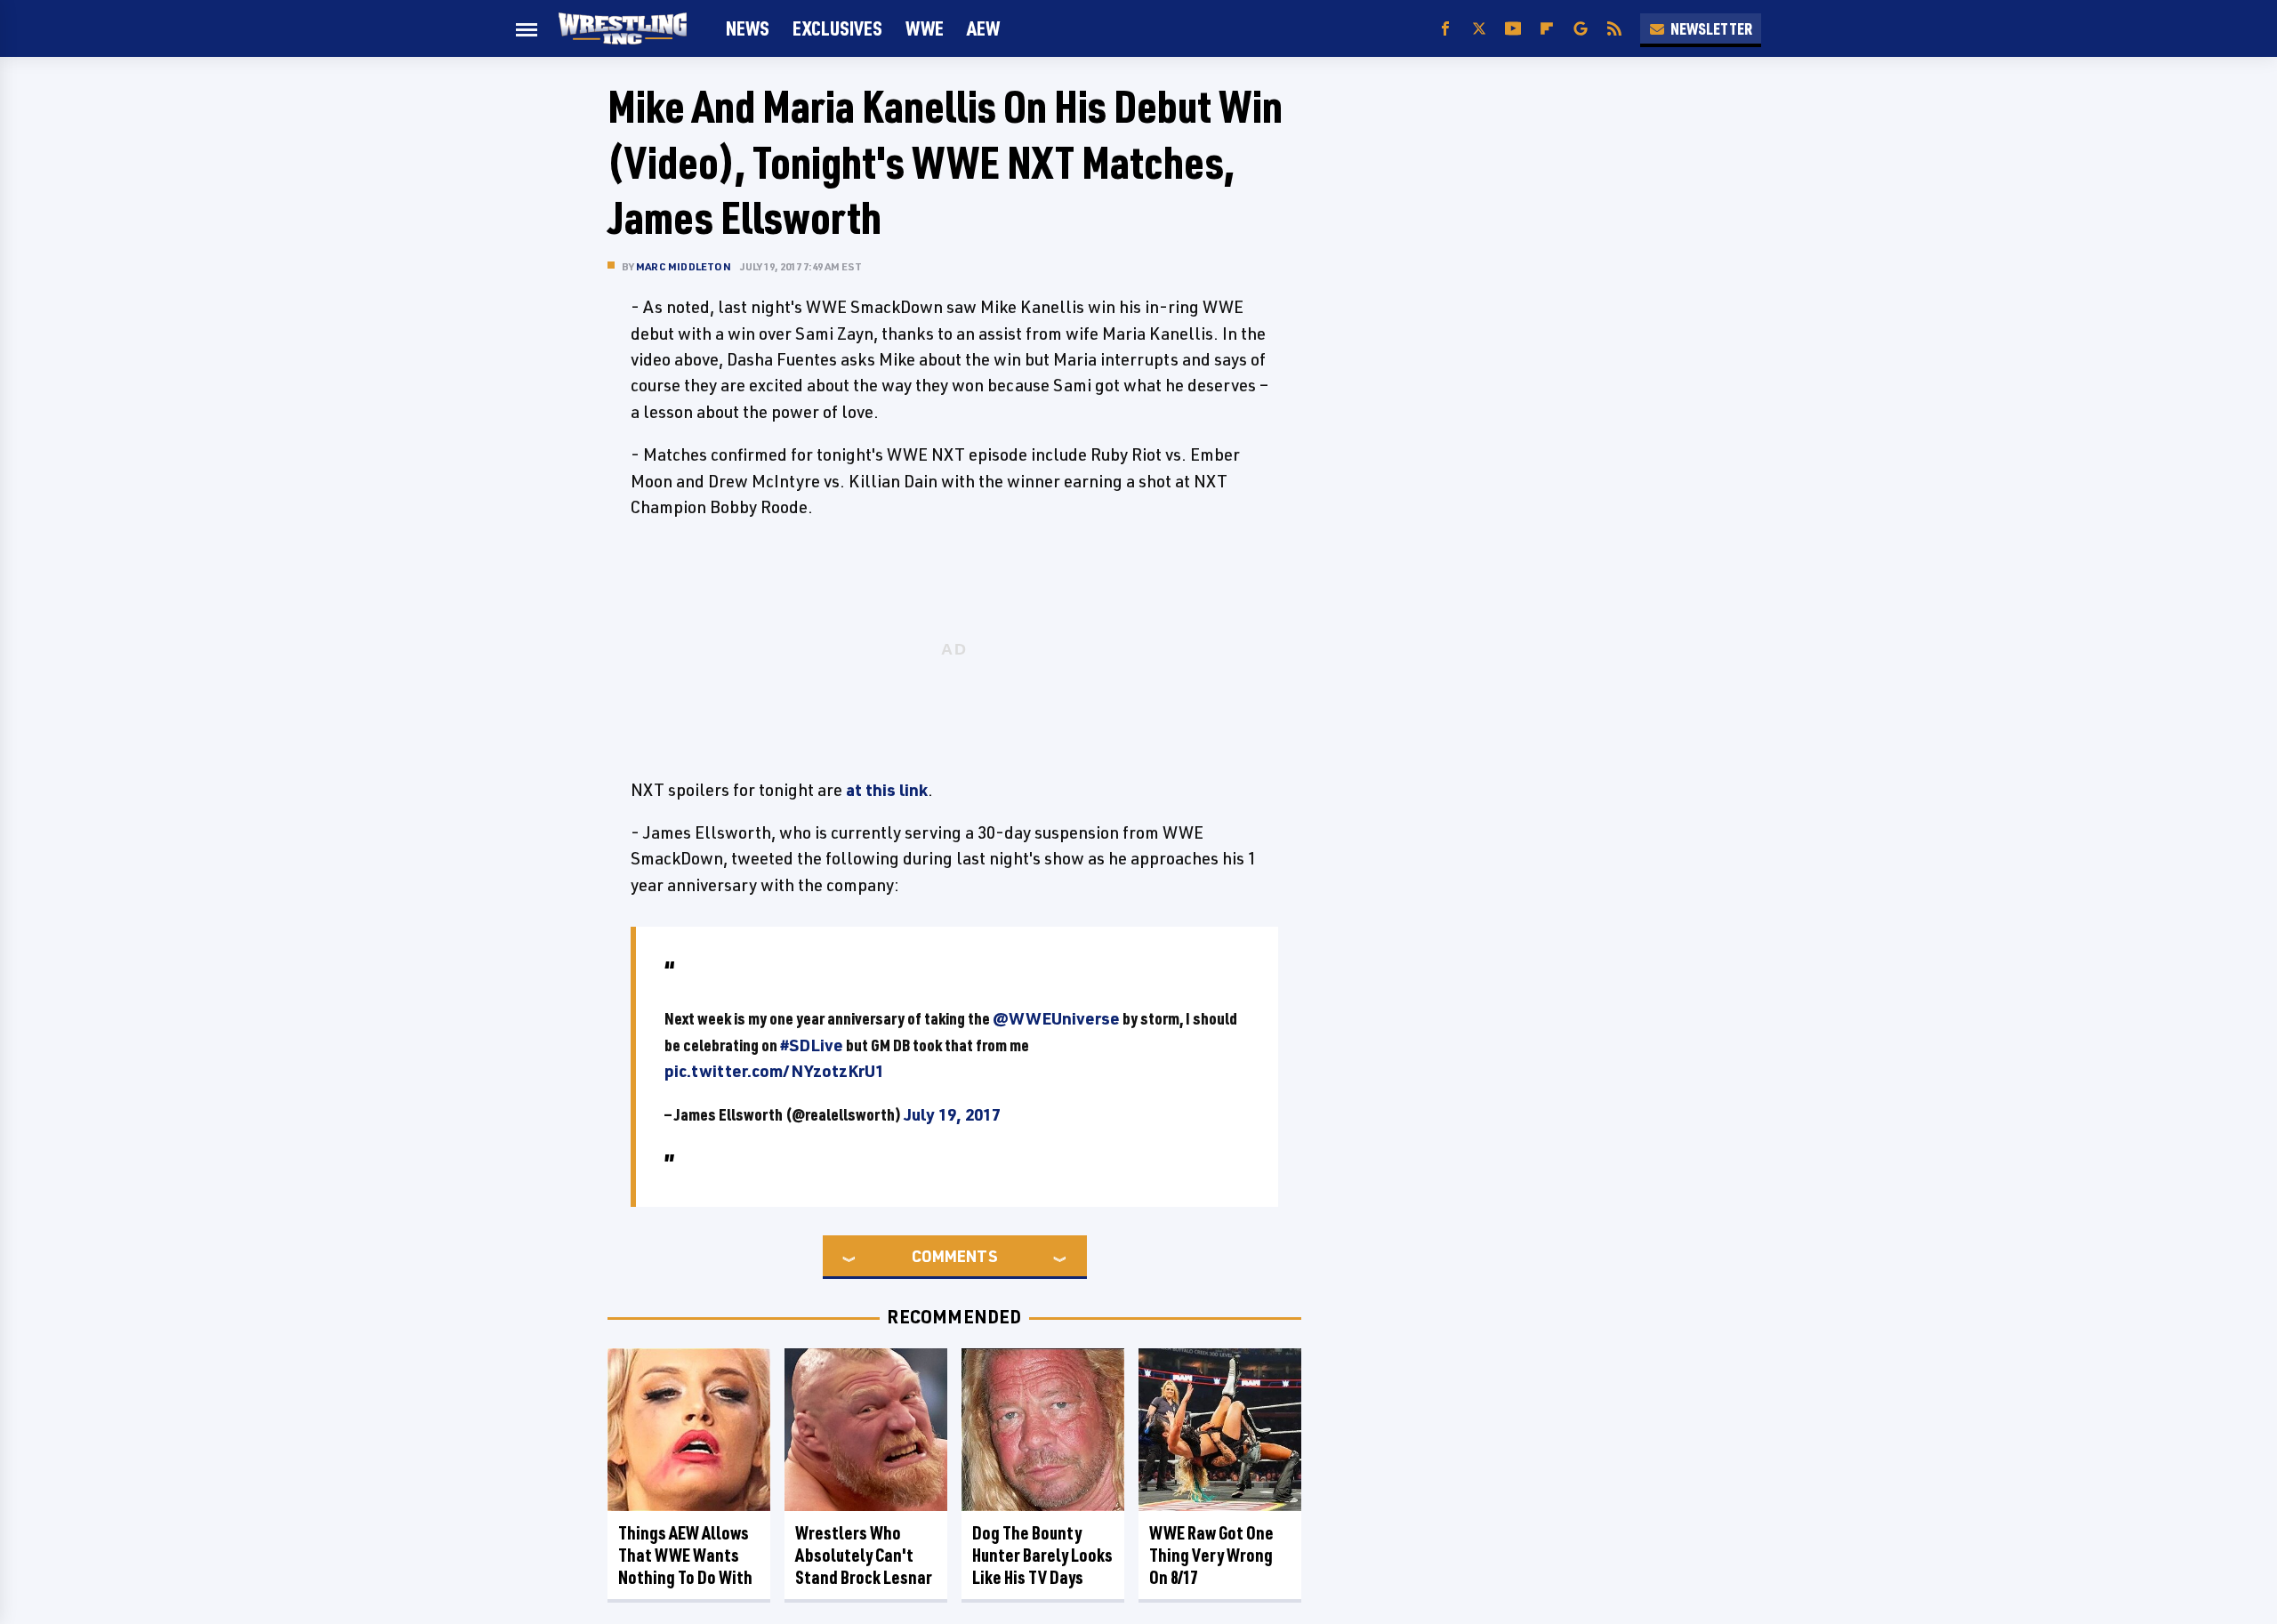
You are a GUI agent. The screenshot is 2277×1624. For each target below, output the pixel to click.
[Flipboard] (1547, 29)
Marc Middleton (684, 266)
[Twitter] (1479, 29)
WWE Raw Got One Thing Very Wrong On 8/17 (1211, 1555)
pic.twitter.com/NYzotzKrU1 (774, 1071)
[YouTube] (1513, 29)
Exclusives (837, 28)
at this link (887, 790)
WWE (925, 28)
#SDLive (812, 1045)
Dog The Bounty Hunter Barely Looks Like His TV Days (1042, 1555)
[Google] (1581, 29)
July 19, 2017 (952, 1114)
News (748, 28)
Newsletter (1711, 28)
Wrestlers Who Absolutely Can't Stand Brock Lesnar (864, 1555)
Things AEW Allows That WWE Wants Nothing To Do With (685, 1555)
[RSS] (1614, 29)
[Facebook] (1445, 29)
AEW (983, 28)
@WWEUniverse (1056, 1018)
